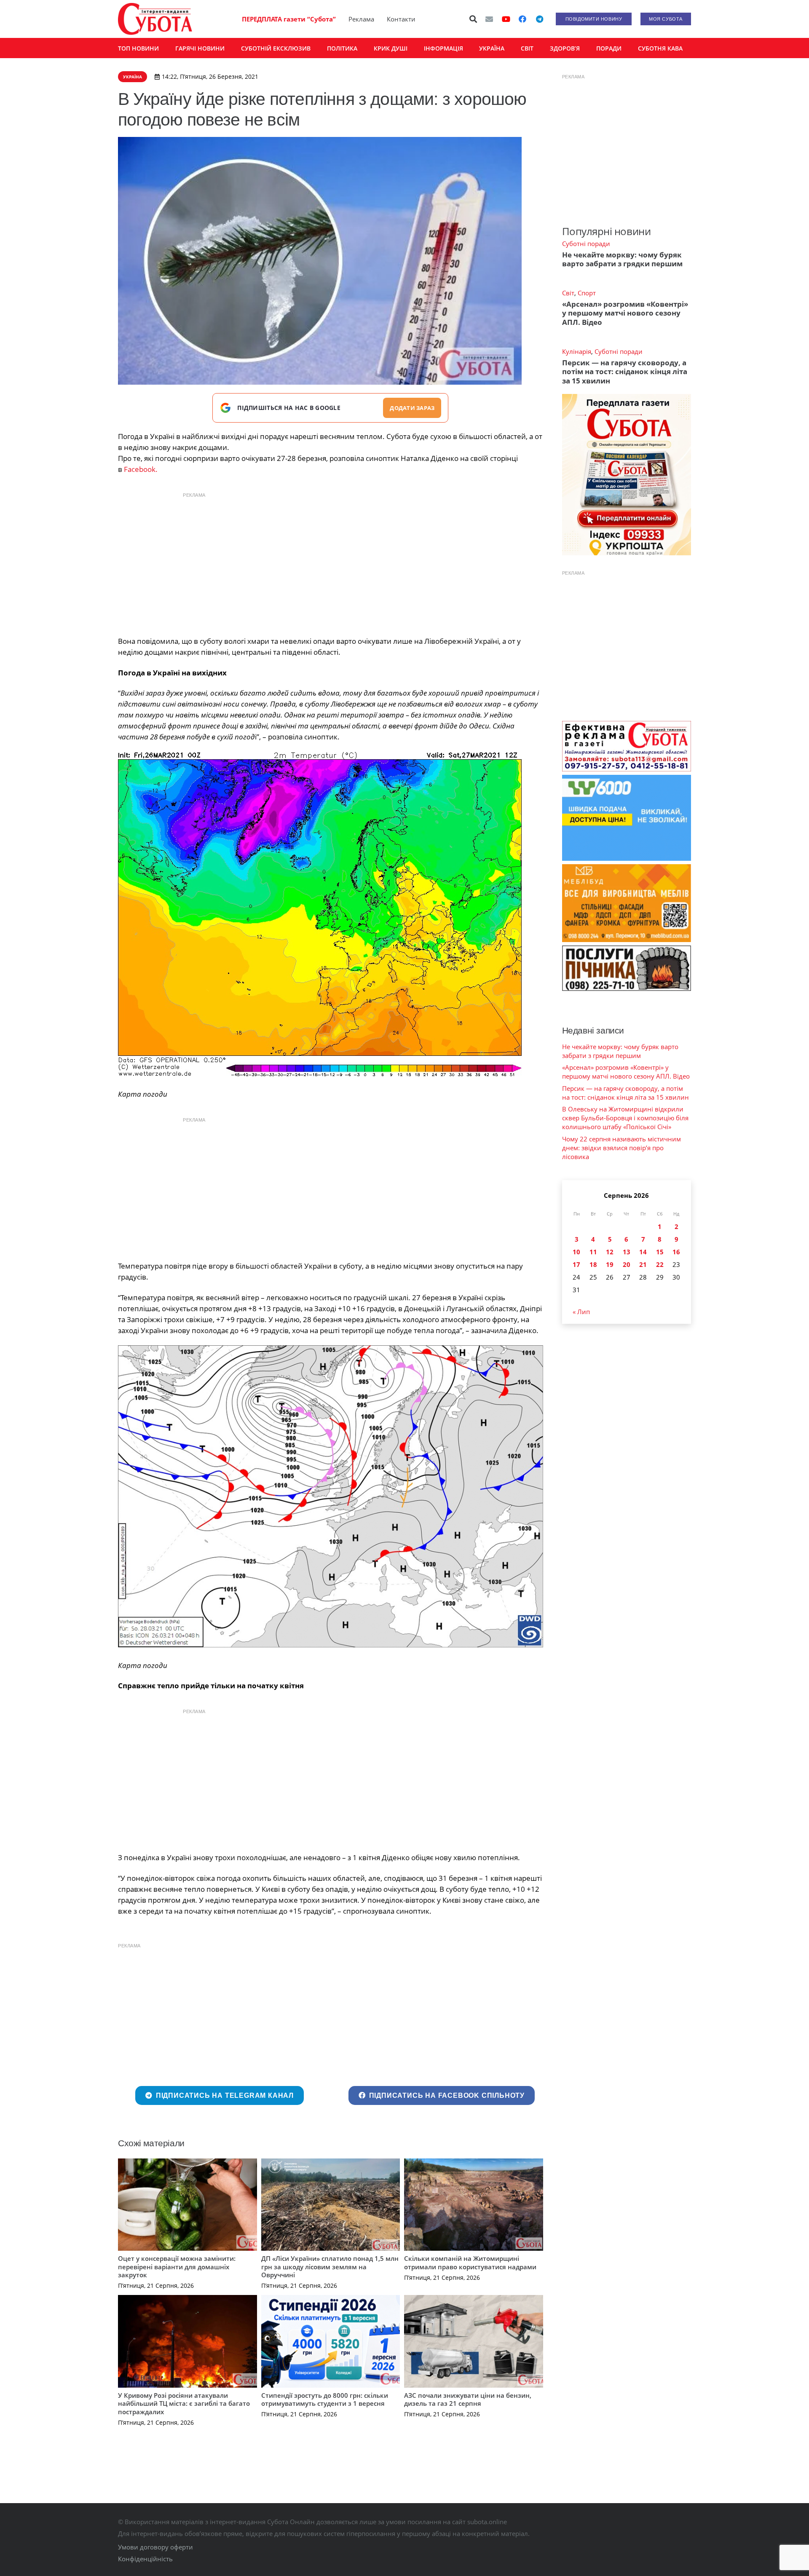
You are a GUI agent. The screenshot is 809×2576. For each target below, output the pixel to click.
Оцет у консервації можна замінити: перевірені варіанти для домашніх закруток (177, 2267)
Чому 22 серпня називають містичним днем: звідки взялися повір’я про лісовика (621, 1148)
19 (610, 1264)
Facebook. (140, 469)
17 (576, 1264)
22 (660, 1264)
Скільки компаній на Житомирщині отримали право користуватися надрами (470, 2263)
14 (643, 1252)
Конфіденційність (145, 2559)
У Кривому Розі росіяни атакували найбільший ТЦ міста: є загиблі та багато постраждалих (184, 2403)
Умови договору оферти (155, 2547)
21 (643, 1264)
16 (676, 1252)
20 (627, 1264)
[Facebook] (522, 19)
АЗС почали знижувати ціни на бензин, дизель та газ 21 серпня (468, 2399)
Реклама (361, 19)
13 (627, 1252)
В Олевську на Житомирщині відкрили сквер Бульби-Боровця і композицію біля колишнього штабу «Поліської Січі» (625, 1118)
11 (593, 1252)
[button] (474, 19)
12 (610, 1252)
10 (576, 1252)
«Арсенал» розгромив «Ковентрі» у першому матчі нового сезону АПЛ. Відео (625, 313)
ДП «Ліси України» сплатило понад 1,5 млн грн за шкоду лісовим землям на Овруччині (330, 2267)
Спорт (587, 293)
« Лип (581, 1312)
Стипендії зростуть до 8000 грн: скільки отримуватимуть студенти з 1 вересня (325, 2399)
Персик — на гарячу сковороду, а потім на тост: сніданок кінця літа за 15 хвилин (625, 372)
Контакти (401, 19)
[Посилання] (155, 19)
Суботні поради (586, 244)
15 (660, 1252)
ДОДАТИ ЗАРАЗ (412, 408)
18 (593, 1264)
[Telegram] (539, 19)
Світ (568, 293)
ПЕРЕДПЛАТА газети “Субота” (289, 19)
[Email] (489, 19)
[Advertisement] (330, 562)
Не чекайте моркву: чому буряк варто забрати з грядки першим (622, 259)
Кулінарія (577, 351)
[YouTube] (506, 19)
